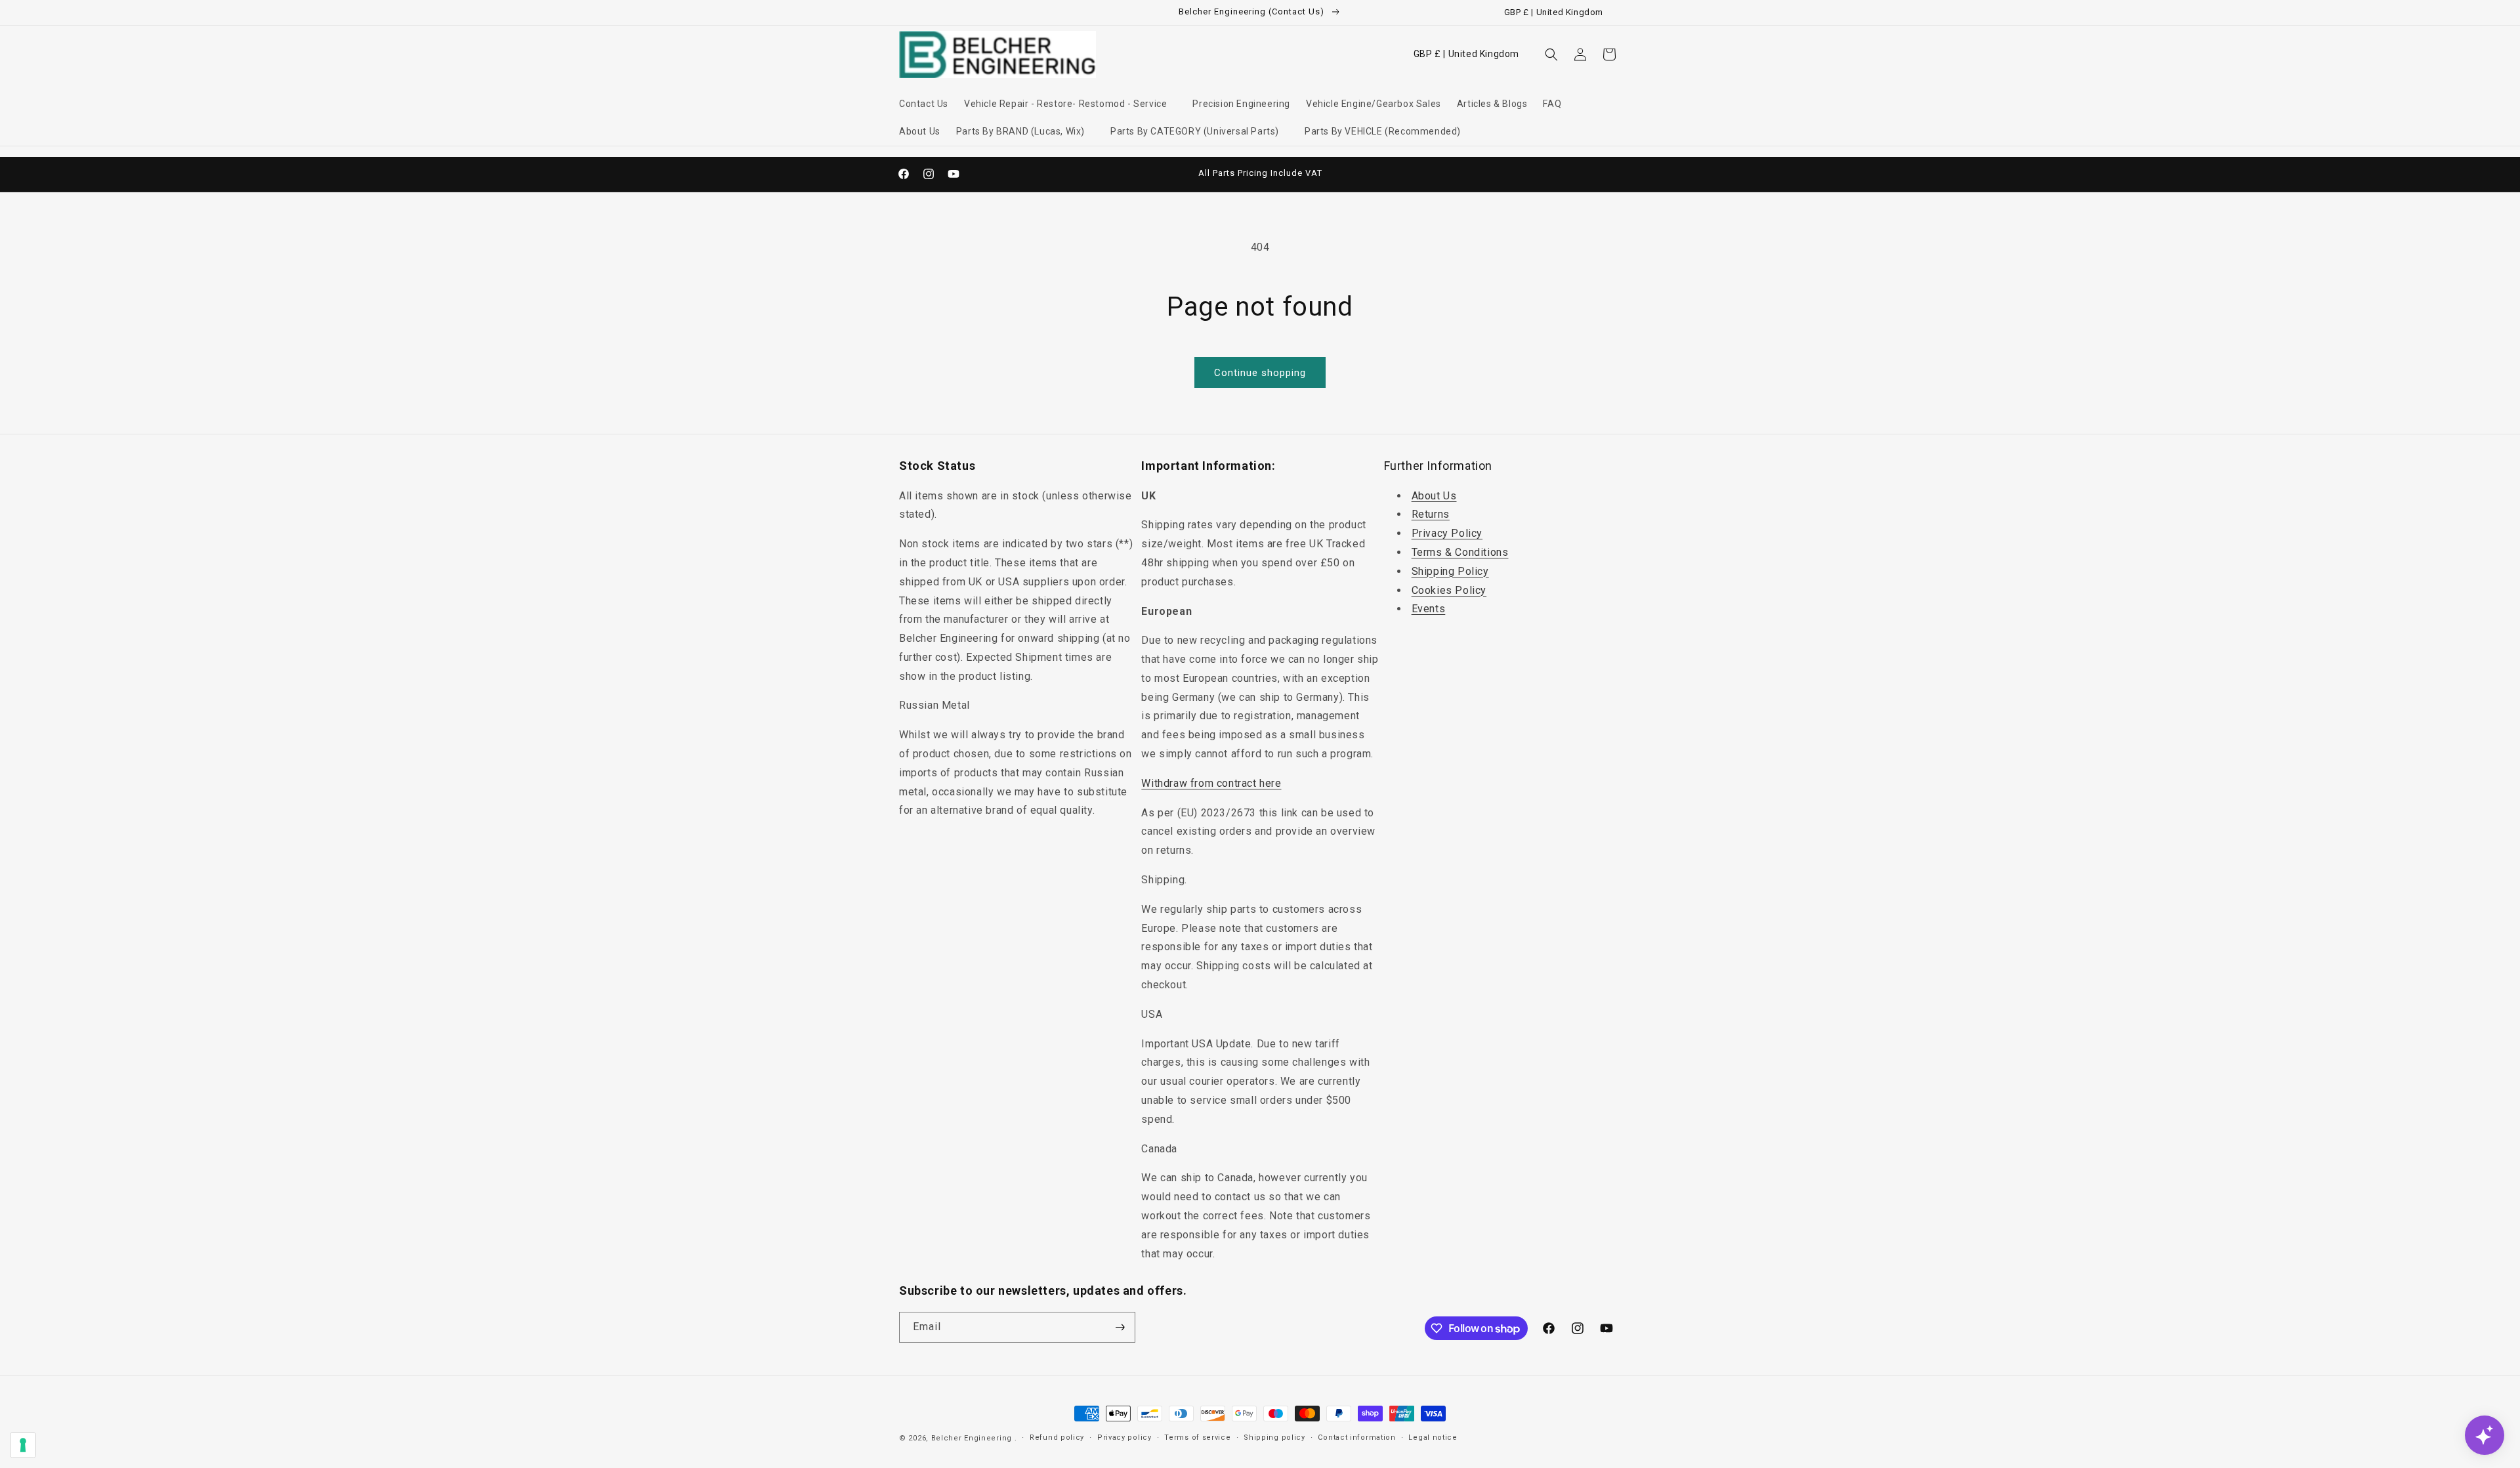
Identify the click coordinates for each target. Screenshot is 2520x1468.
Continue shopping (1260, 373)
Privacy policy (1124, 1437)
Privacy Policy (1447, 533)
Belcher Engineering (972, 1438)
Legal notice (1433, 1437)
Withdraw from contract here (1211, 783)
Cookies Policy (1449, 590)
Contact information (1356, 1437)
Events (1429, 609)
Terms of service (1197, 1437)
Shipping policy (1274, 1437)
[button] (1070, 104)
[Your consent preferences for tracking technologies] (23, 1445)
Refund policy (1057, 1437)
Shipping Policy (1450, 571)
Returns (1431, 514)
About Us (1434, 496)
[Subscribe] (1120, 1327)
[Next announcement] (1400, 174)
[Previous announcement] (1120, 174)
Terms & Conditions (1460, 552)
